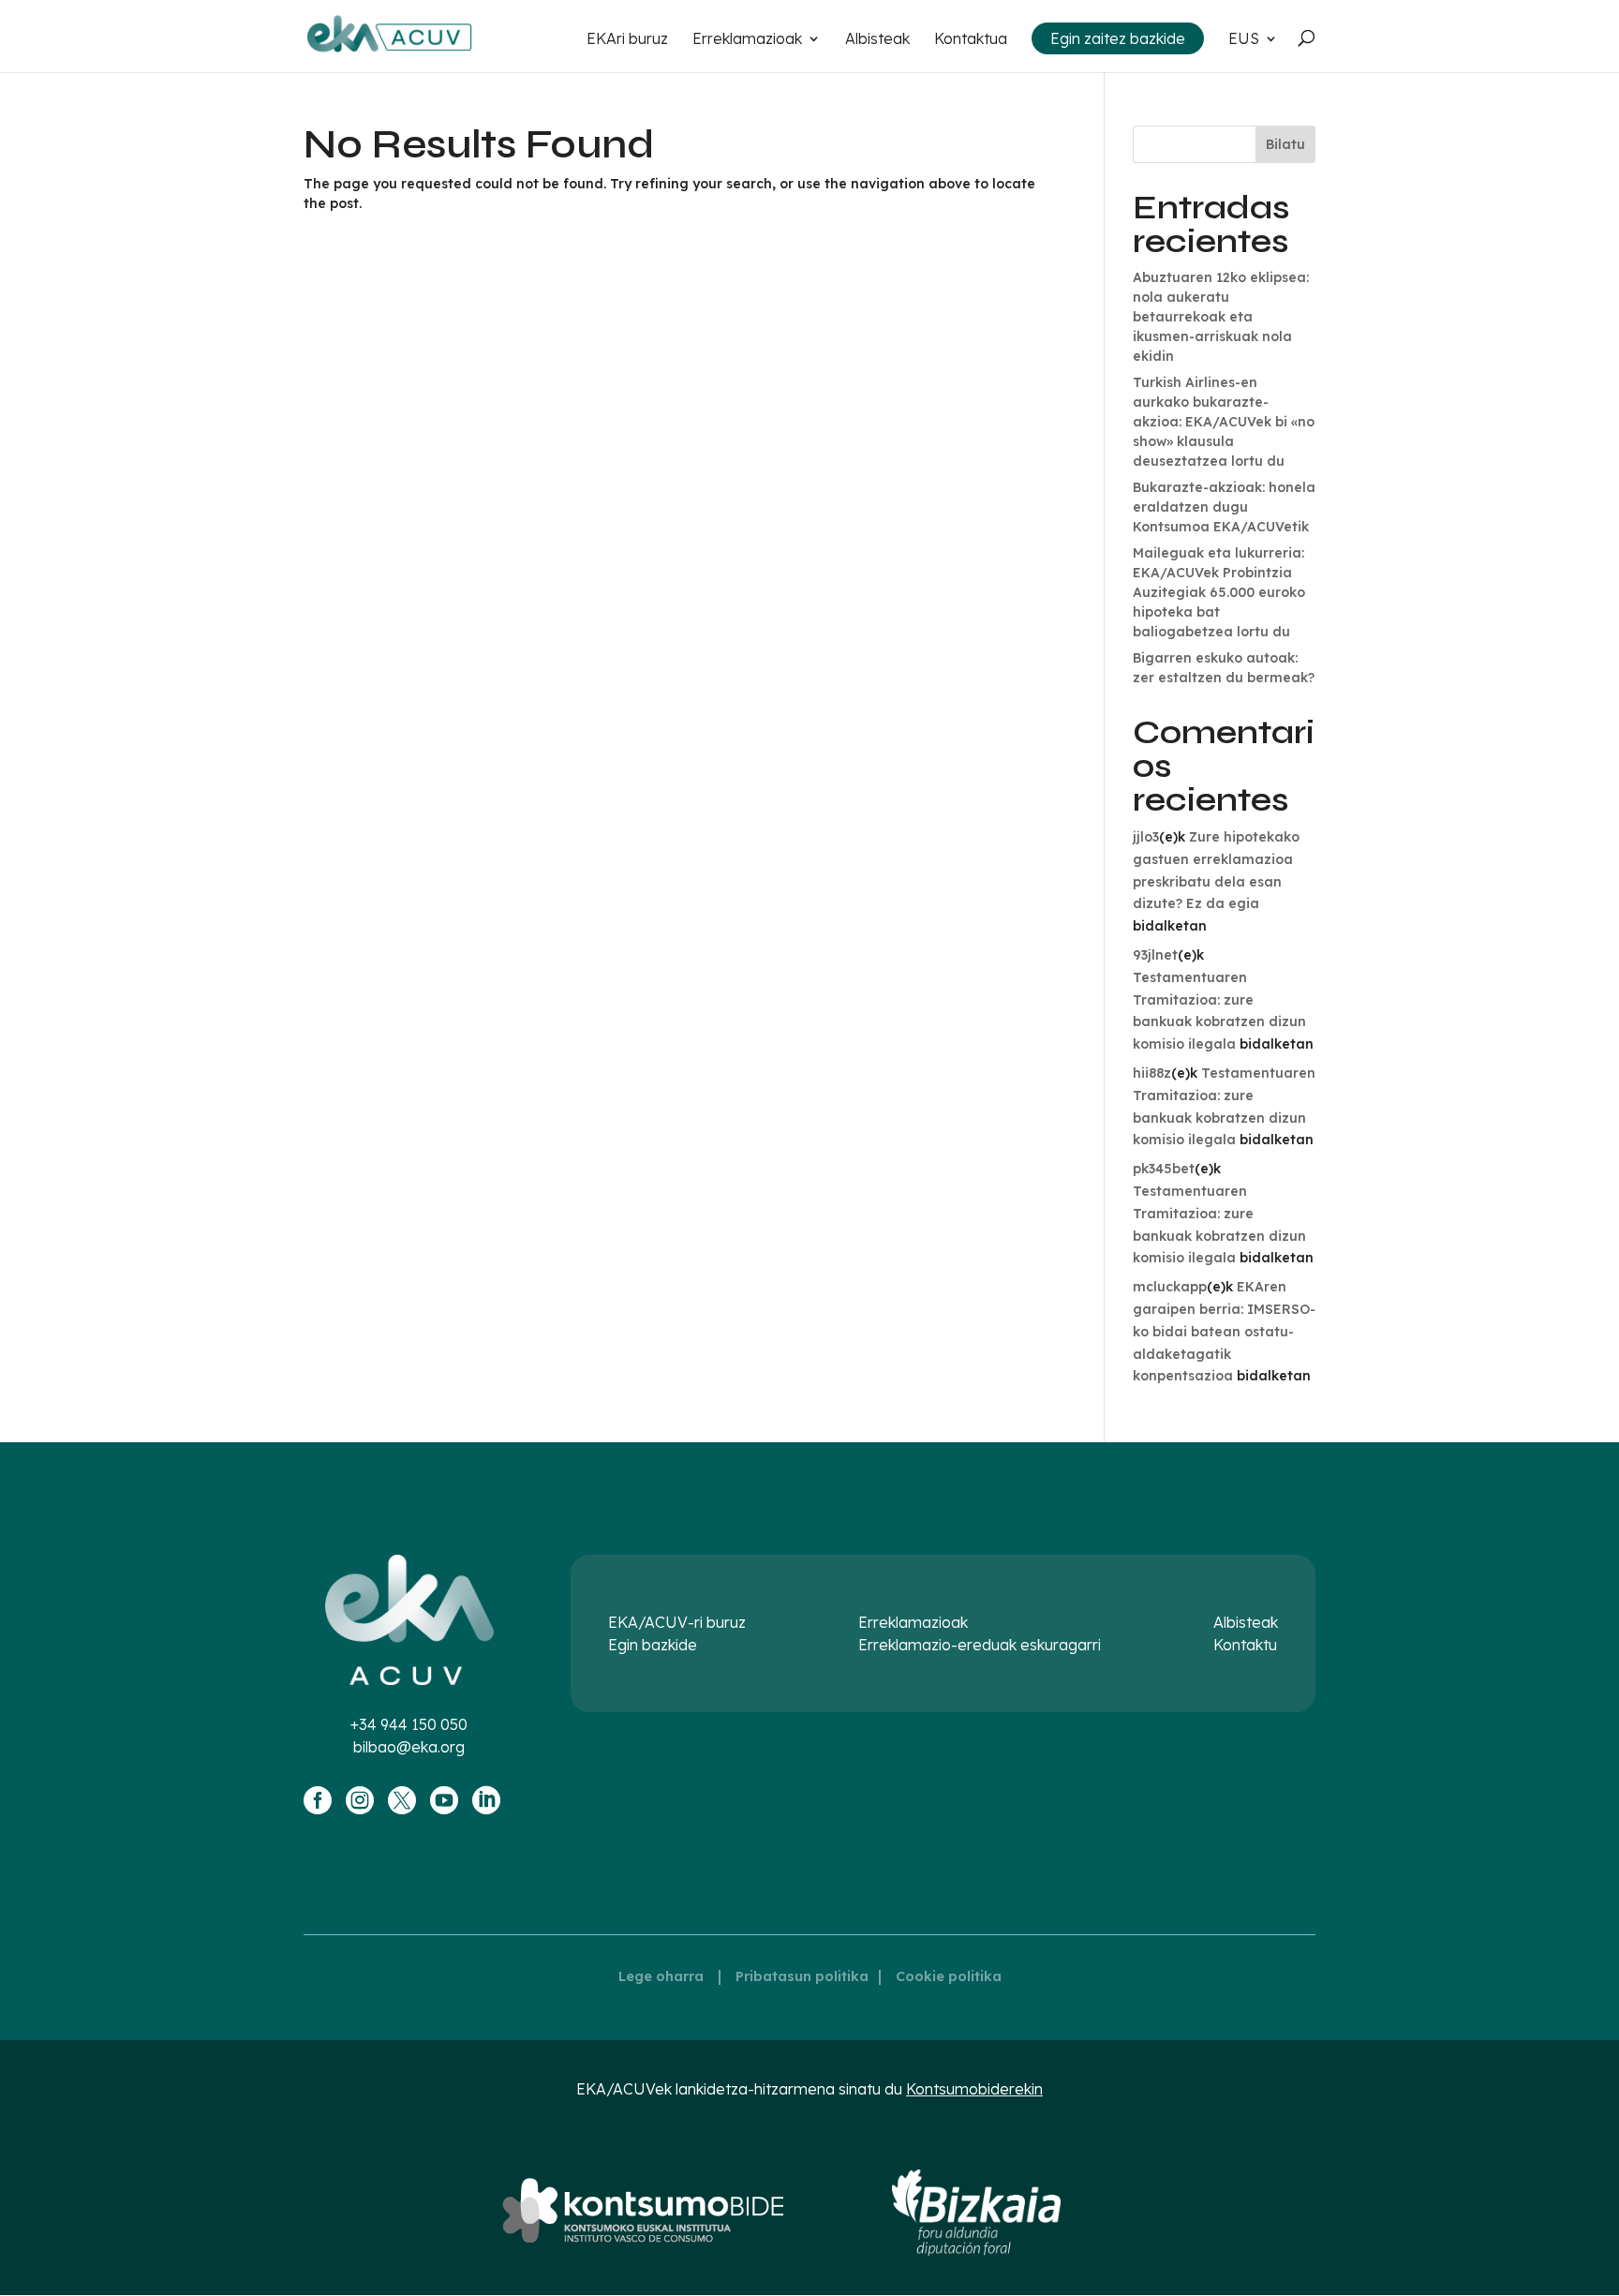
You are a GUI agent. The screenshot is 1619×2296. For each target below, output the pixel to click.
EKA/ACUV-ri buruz (677, 1622)
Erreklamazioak (747, 40)
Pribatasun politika (802, 1976)
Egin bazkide (653, 1645)
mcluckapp (1170, 1287)
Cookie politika (949, 1976)
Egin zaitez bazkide (1118, 38)
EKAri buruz (627, 40)
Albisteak (877, 40)
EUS (1244, 40)
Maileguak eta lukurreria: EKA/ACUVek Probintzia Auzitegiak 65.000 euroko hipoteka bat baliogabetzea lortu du (1219, 592)
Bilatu (1285, 144)
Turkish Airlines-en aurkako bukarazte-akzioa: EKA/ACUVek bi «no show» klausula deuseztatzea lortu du (1224, 422)
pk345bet (1164, 1169)
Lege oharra (661, 1976)
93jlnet (1155, 955)
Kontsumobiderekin (974, 2089)
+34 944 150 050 (409, 1724)
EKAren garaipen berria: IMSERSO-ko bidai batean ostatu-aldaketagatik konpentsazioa (1224, 1331)
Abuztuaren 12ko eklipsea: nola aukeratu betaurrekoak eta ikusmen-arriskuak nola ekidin (1221, 317)
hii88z (1152, 1073)
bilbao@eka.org (409, 1747)
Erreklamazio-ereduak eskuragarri (980, 1645)
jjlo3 (1146, 837)
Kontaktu (1245, 1645)
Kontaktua (971, 40)
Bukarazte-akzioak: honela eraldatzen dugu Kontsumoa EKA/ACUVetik (1224, 507)
